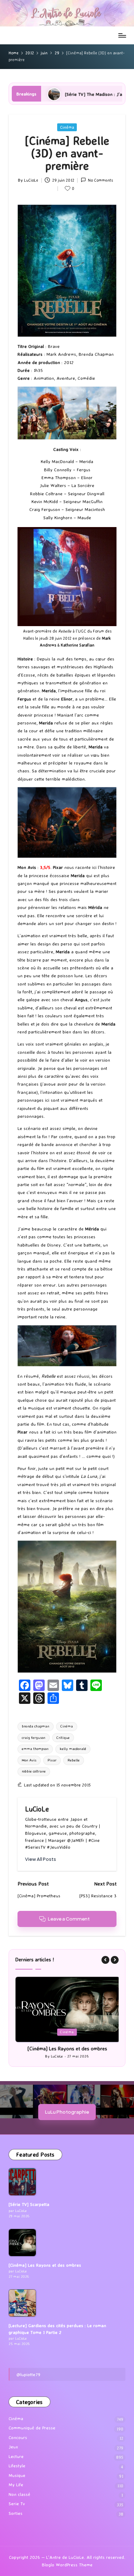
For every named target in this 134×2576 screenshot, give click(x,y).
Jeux (13, 2447)
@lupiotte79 (28, 2374)
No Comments (100, 180)
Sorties (16, 2513)
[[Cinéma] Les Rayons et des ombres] (22, 2243)
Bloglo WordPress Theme (67, 2565)
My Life (16, 2485)
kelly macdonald (73, 1749)
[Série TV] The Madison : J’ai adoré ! (52, 94)
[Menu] (122, 35)
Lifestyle (17, 2466)
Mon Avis (29, 1760)
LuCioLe (37, 1809)
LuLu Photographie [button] (67, 2112)
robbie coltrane (34, 1771)
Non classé (19, 2494)
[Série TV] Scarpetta (29, 2204)
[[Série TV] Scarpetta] (22, 2182)
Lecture (16, 2456)
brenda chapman (36, 1726)
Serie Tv (17, 2504)
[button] (41, 1859)
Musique (17, 2475)
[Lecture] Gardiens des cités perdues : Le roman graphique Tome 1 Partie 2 (57, 2329)
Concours (18, 2437)
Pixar (52, 1760)
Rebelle (74, 1760)
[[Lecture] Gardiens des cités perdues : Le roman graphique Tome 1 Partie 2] (22, 2303)
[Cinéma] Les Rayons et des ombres (67, 2049)
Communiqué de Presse (32, 2428)
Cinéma (67, 127)
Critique (63, 1738)
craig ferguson (34, 1738)
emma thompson (35, 1749)
